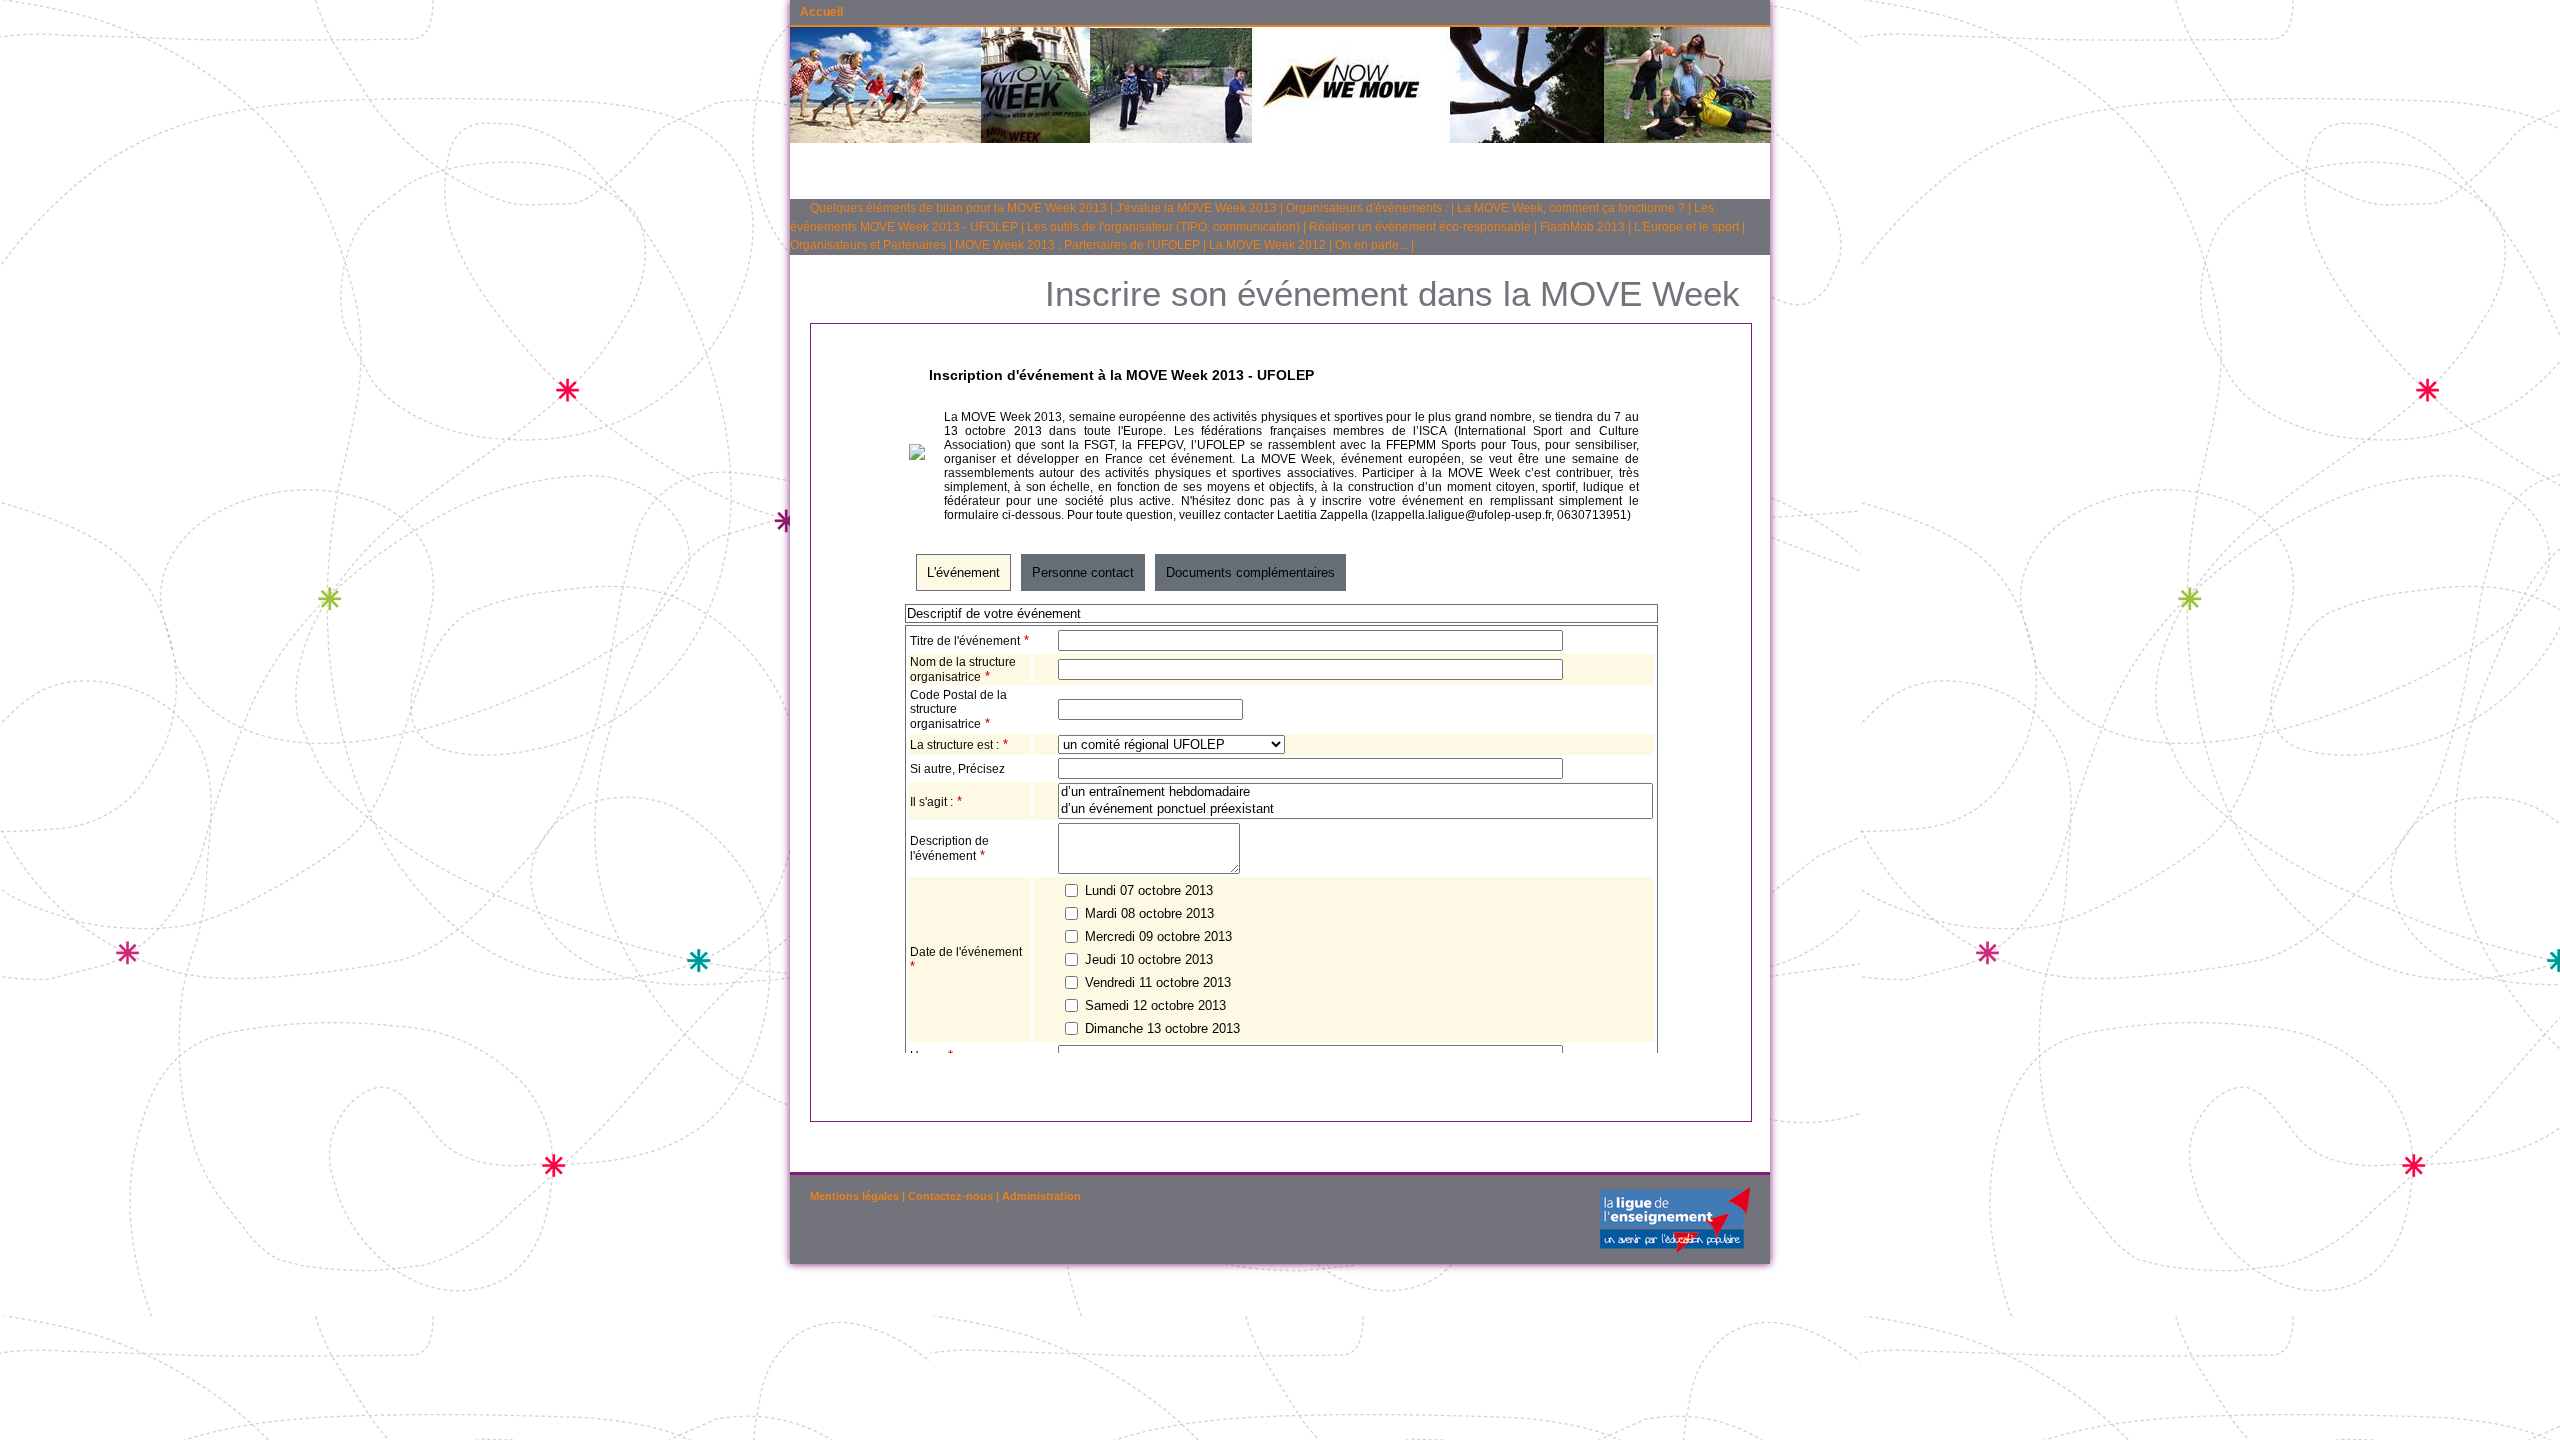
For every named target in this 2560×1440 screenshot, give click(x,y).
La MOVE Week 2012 (1267, 245)
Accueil (821, 12)
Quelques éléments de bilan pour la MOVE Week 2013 (958, 208)
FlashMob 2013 (1582, 227)
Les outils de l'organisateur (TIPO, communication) (1163, 227)
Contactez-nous (950, 1196)
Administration (1041, 1196)
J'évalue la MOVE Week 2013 (1196, 208)
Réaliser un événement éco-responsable (1420, 227)
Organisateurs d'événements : (1367, 208)
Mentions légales (854, 1196)
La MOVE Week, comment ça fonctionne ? (1571, 208)
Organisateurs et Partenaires (868, 245)
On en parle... (1371, 245)
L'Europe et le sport (1686, 227)
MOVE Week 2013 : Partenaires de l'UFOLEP (1077, 245)
